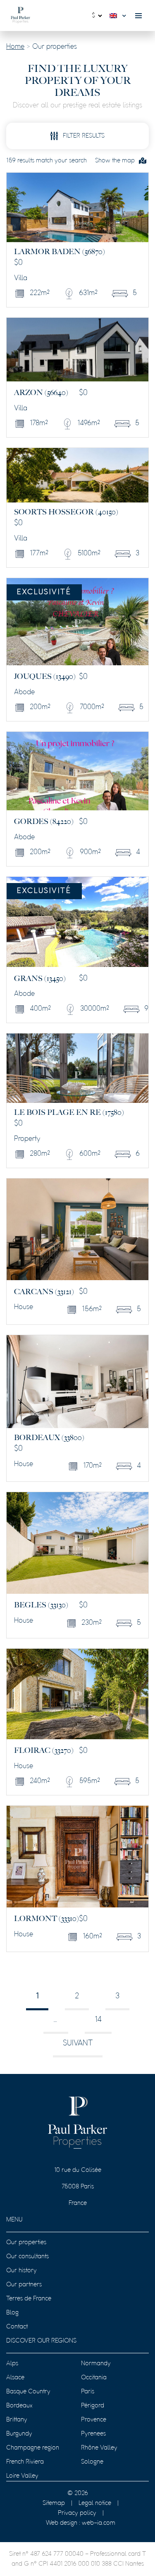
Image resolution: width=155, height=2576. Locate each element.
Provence (94, 2420)
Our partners (24, 2285)
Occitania (94, 2378)
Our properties (26, 2243)
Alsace (15, 2378)
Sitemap (54, 2503)
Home (15, 47)
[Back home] (20, 15)
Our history (21, 2271)
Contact (17, 2327)
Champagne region (33, 2448)
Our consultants (27, 2257)
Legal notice (95, 2503)
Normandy (96, 2364)
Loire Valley (22, 2476)
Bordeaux (19, 2406)
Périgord (93, 2406)
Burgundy (19, 2434)
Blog (12, 2313)
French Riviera (25, 2462)
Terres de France (29, 2299)
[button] (120, 16)
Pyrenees (93, 2434)
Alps (12, 2364)
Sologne (92, 2462)
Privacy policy (77, 2513)
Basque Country (28, 2392)
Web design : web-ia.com (81, 2523)
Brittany (17, 2420)
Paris (88, 2392)
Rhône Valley (99, 2448)
